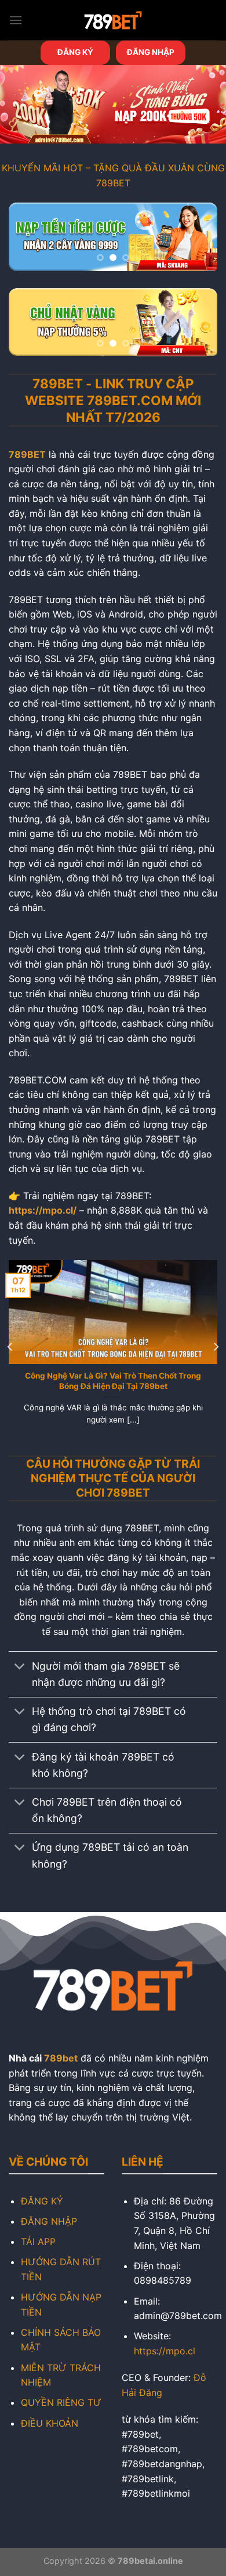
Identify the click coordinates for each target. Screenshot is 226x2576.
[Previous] (10, 1346)
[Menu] (16, 20)
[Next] (216, 1346)
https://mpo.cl (165, 2351)
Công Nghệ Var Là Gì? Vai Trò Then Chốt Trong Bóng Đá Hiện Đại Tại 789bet (113, 1381)
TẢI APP (38, 2241)
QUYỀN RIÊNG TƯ (61, 2402)
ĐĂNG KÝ (75, 52)
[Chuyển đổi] (20, 1668)
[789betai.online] (113, 20)
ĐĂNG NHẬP (151, 52)
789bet (61, 2058)
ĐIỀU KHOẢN (50, 2423)
